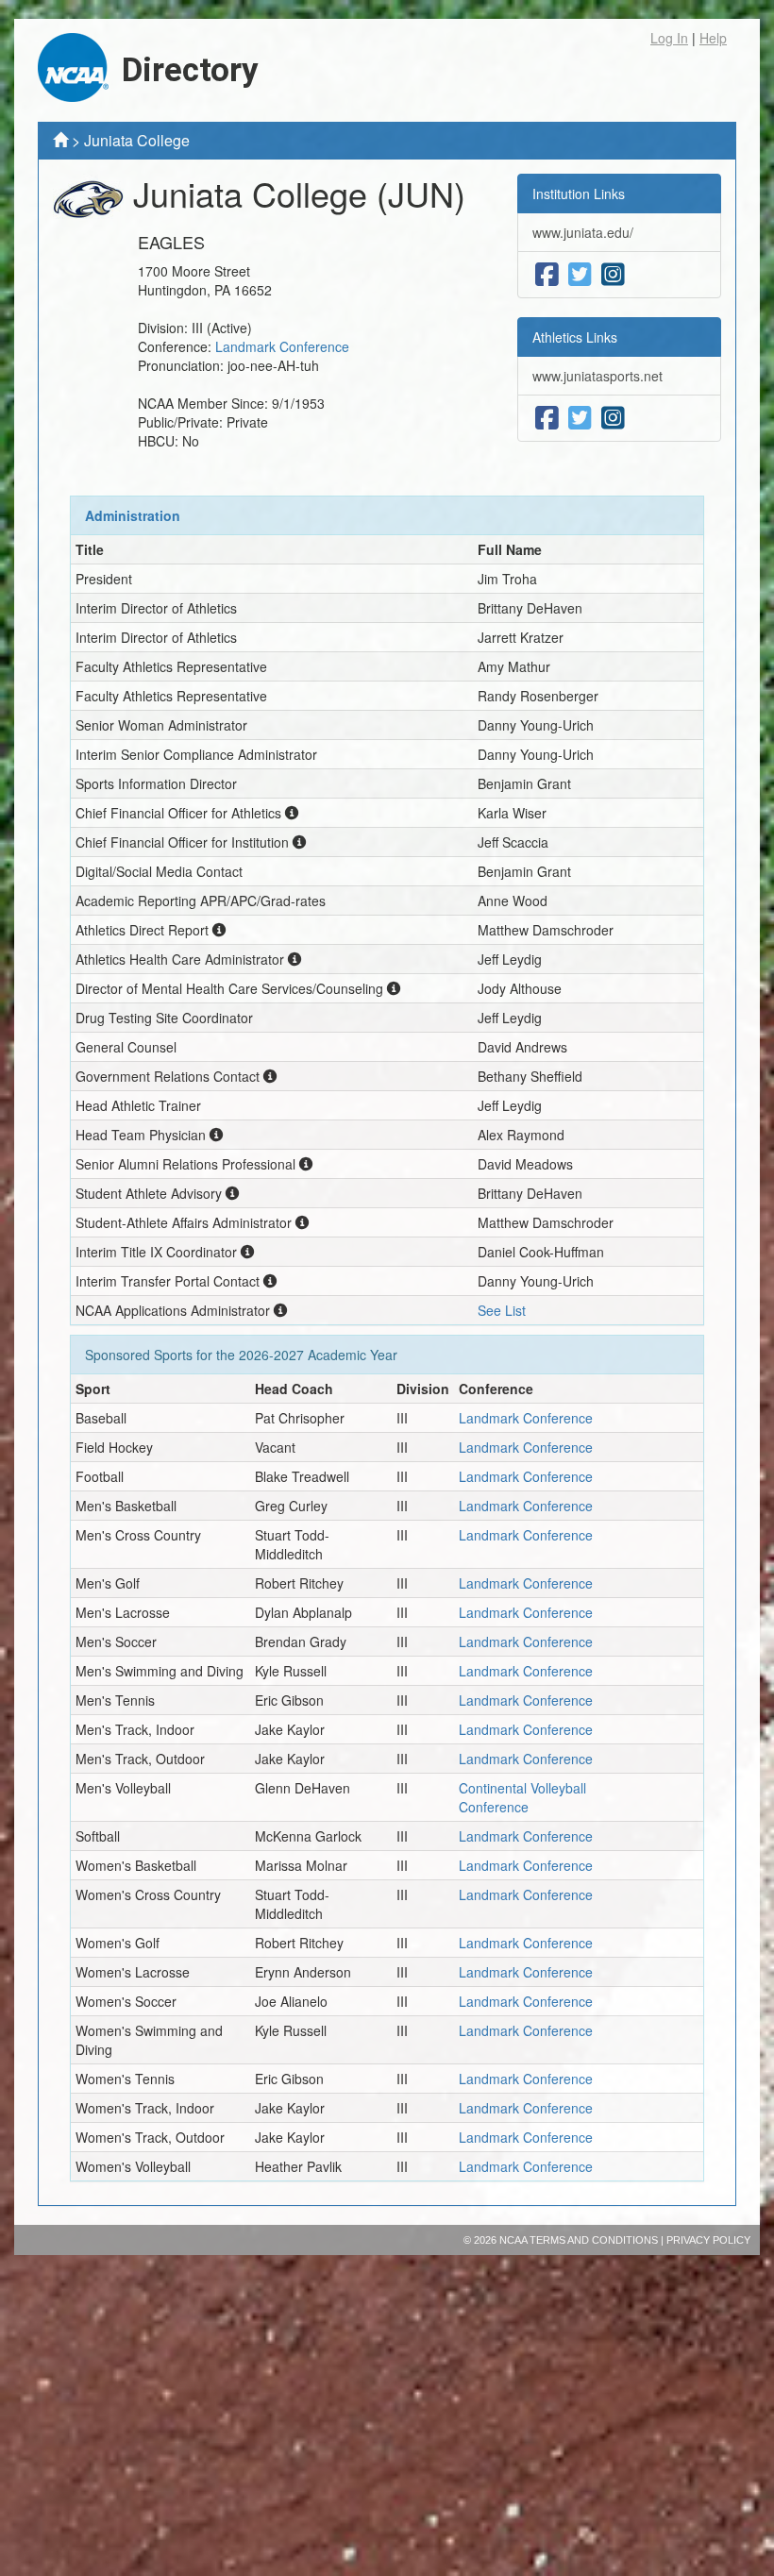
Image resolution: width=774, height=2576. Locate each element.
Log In (669, 38)
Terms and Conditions (594, 2240)
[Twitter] (580, 275)
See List (502, 1310)
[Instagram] (613, 275)
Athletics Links (575, 337)
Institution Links (579, 194)
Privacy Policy (708, 2240)
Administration (133, 515)
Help (713, 38)
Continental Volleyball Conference (522, 1797)
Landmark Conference (282, 346)
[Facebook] (547, 275)
